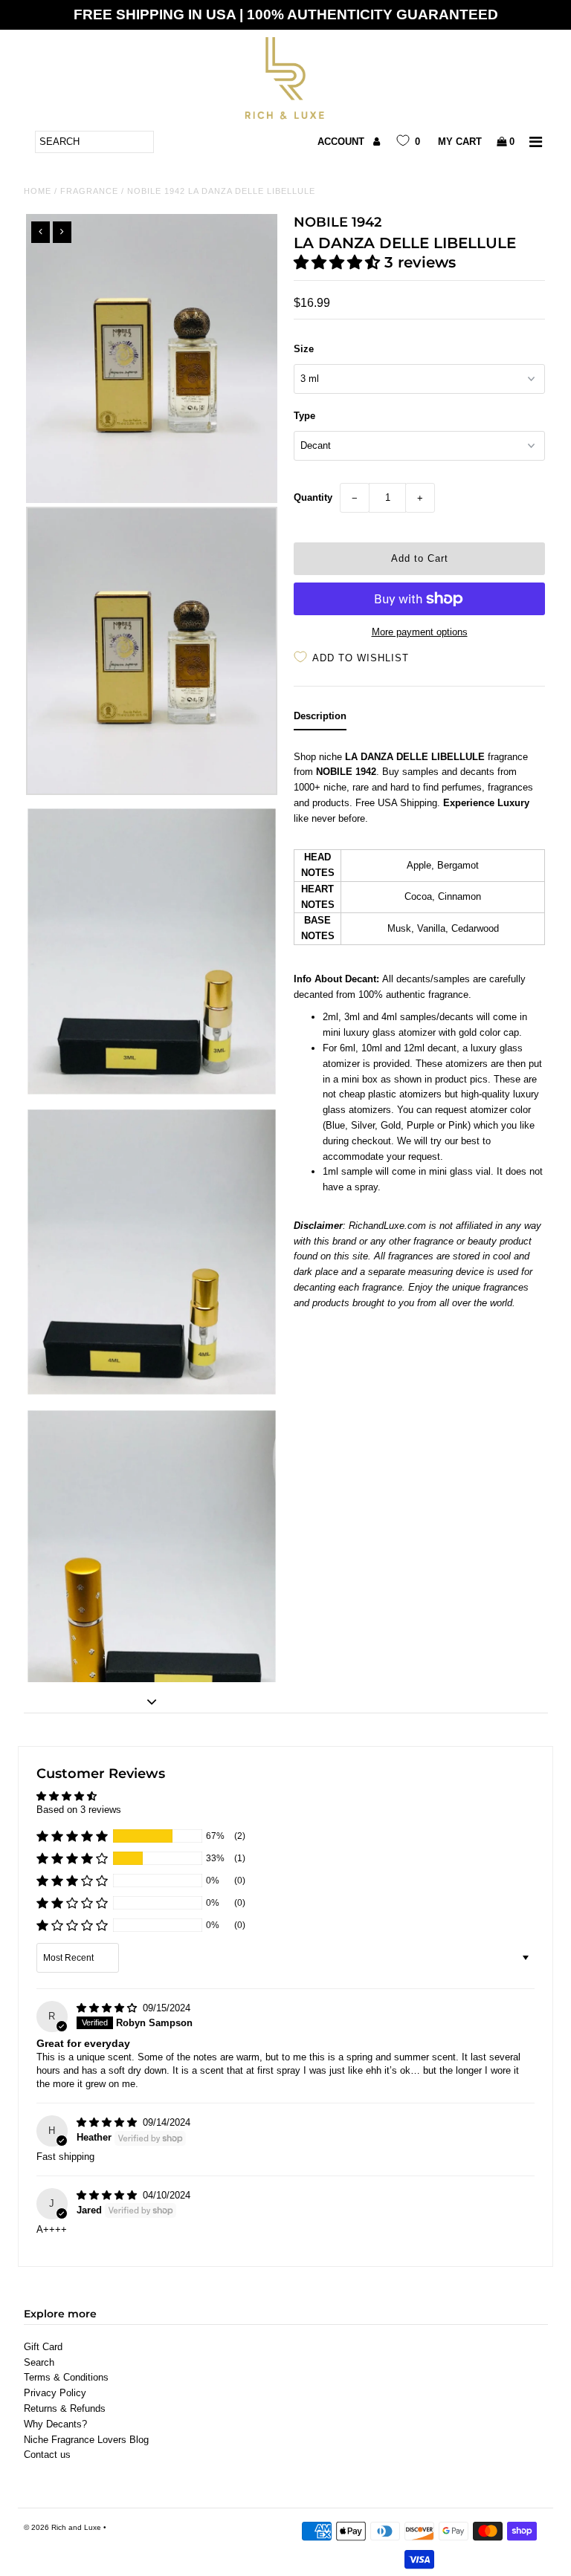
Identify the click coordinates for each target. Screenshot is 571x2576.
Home (38, 191)
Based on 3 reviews (79, 1810)
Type (304, 416)
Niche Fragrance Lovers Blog (86, 2440)
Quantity (313, 497)
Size (304, 349)
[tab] (320, 720)
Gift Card (43, 2347)
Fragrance (89, 191)
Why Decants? (55, 2424)
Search (39, 2362)
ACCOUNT (342, 142)
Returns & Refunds (65, 2408)
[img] (108, 2008)
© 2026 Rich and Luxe (62, 2527)
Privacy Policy (55, 2393)
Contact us (47, 2455)
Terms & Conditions (66, 2377)
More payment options (420, 632)
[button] (339, 262)
